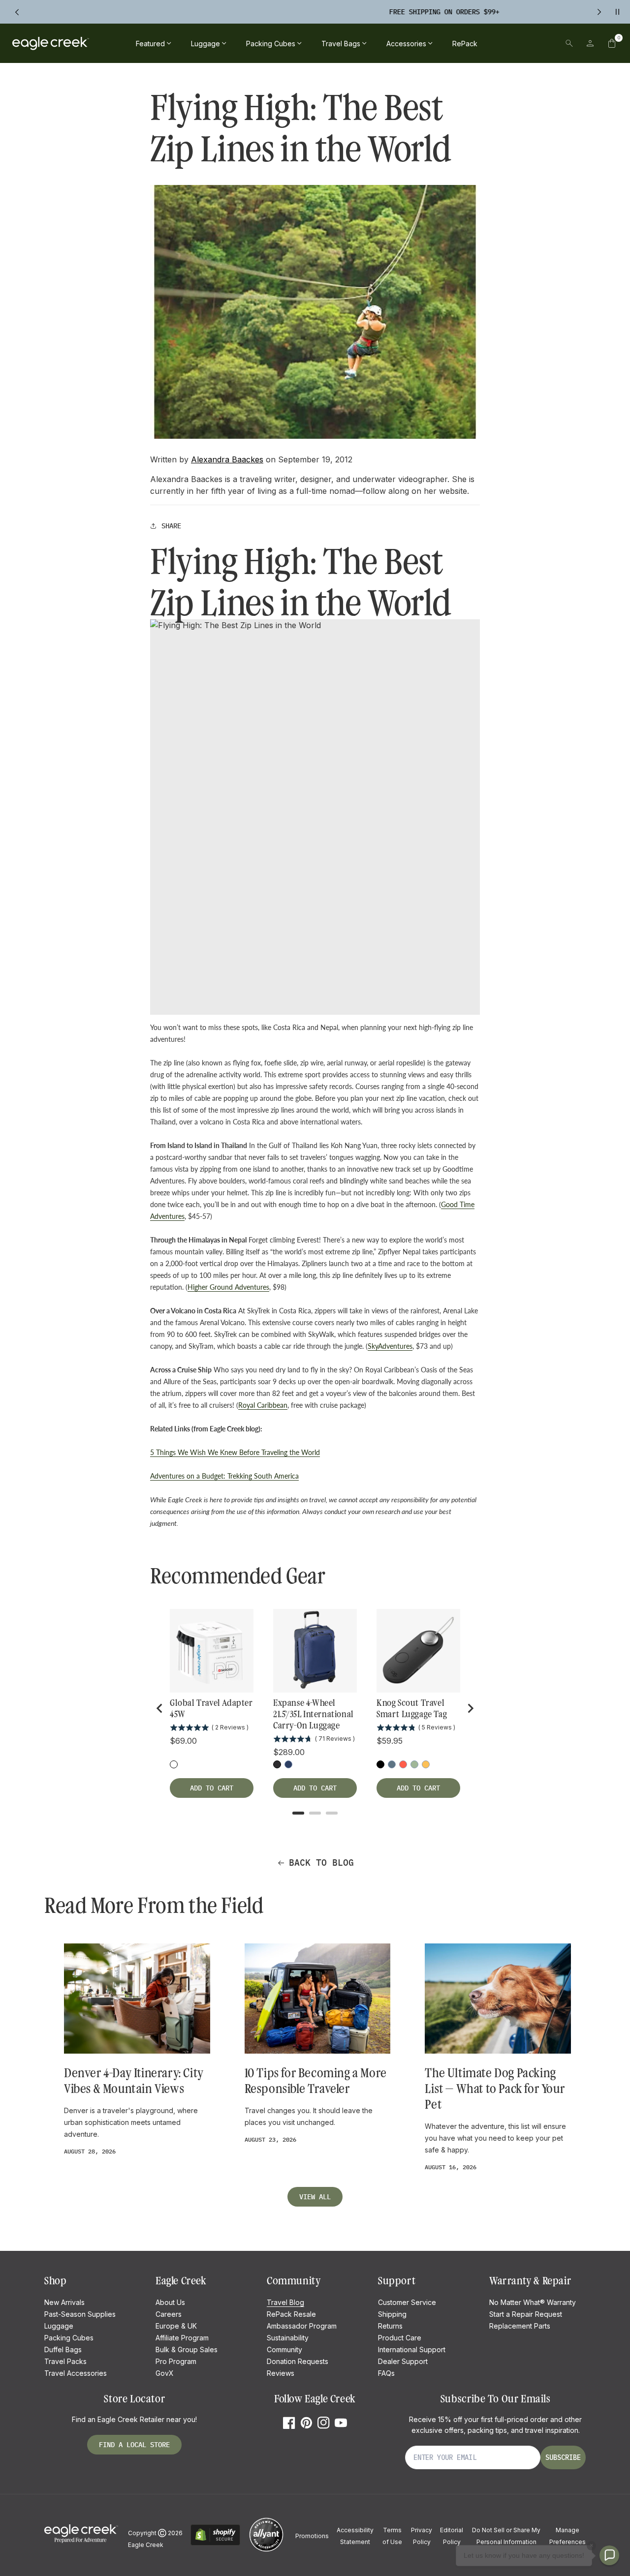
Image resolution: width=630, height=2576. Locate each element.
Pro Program (176, 2361)
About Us (170, 2302)
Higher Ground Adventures (228, 1287)
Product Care (400, 2338)
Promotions (312, 2536)
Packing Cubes (69, 2338)
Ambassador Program (302, 2326)
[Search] (569, 43)
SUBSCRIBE (563, 2457)
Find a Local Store (134, 2445)
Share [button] (171, 526)
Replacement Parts (520, 2326)
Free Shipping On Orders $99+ (304, 12)
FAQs (386, 2373)
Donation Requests (298, 2361)
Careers (169, 2314)
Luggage (59, 2326)
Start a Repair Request (526, 2314)
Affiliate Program (182, 2338)
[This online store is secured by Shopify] (215, 2544)
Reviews (281, 2373)
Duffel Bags (63, 2349)
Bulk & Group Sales (187, 2349)
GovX (165, 2373)
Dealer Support (403, 2361)
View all (315, 2197)
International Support (412, 2349)
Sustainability (288, 2338)
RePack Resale (291, 2314)
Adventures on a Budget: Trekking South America (224, 1476)
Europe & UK (176, 2326)
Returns (390, 2326)
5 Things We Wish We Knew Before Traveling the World (235, 1452)
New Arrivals (64, 2302)
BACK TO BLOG (321, 1863)
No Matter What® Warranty (533, 2302)
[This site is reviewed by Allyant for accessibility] (266, 2550)
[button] (612, 43)
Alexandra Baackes (227, 459)
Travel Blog (285, 2302)
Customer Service (407, 2302)
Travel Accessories (76, 2373)
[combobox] (501, 43)
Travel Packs (65, 2361)
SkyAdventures (390, 1346)
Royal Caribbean (263, 1405)
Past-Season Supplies (80, 2314)
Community (284, 2349)
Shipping (392, 2314)
